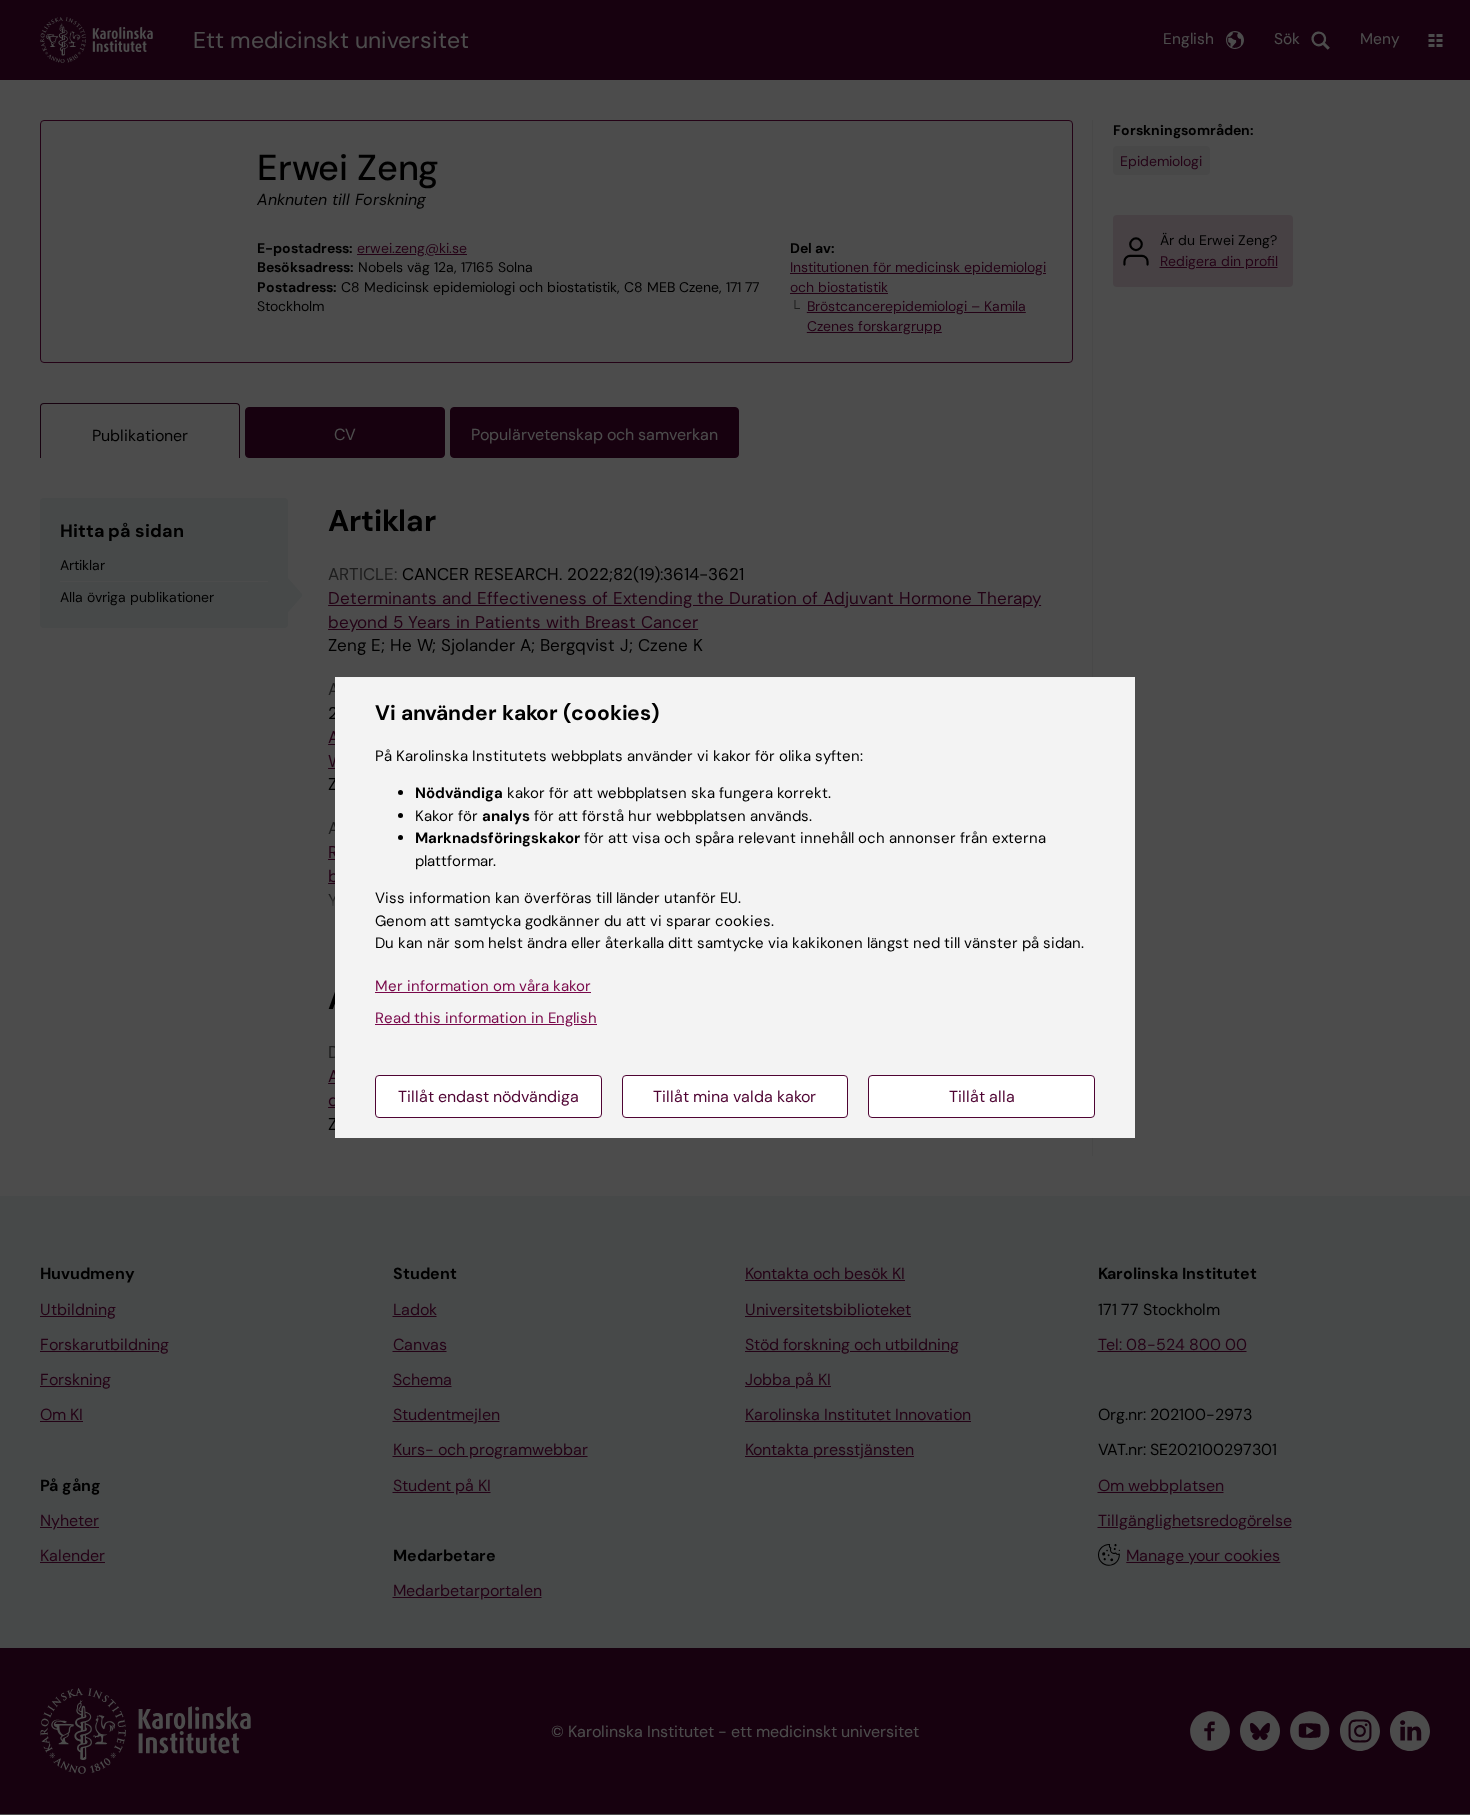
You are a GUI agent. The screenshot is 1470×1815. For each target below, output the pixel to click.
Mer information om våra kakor (483, 986)
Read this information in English (486, 1018)
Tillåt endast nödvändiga (488, 1096)
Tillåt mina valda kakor (734, 1096)
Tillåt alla (982, 1096)
